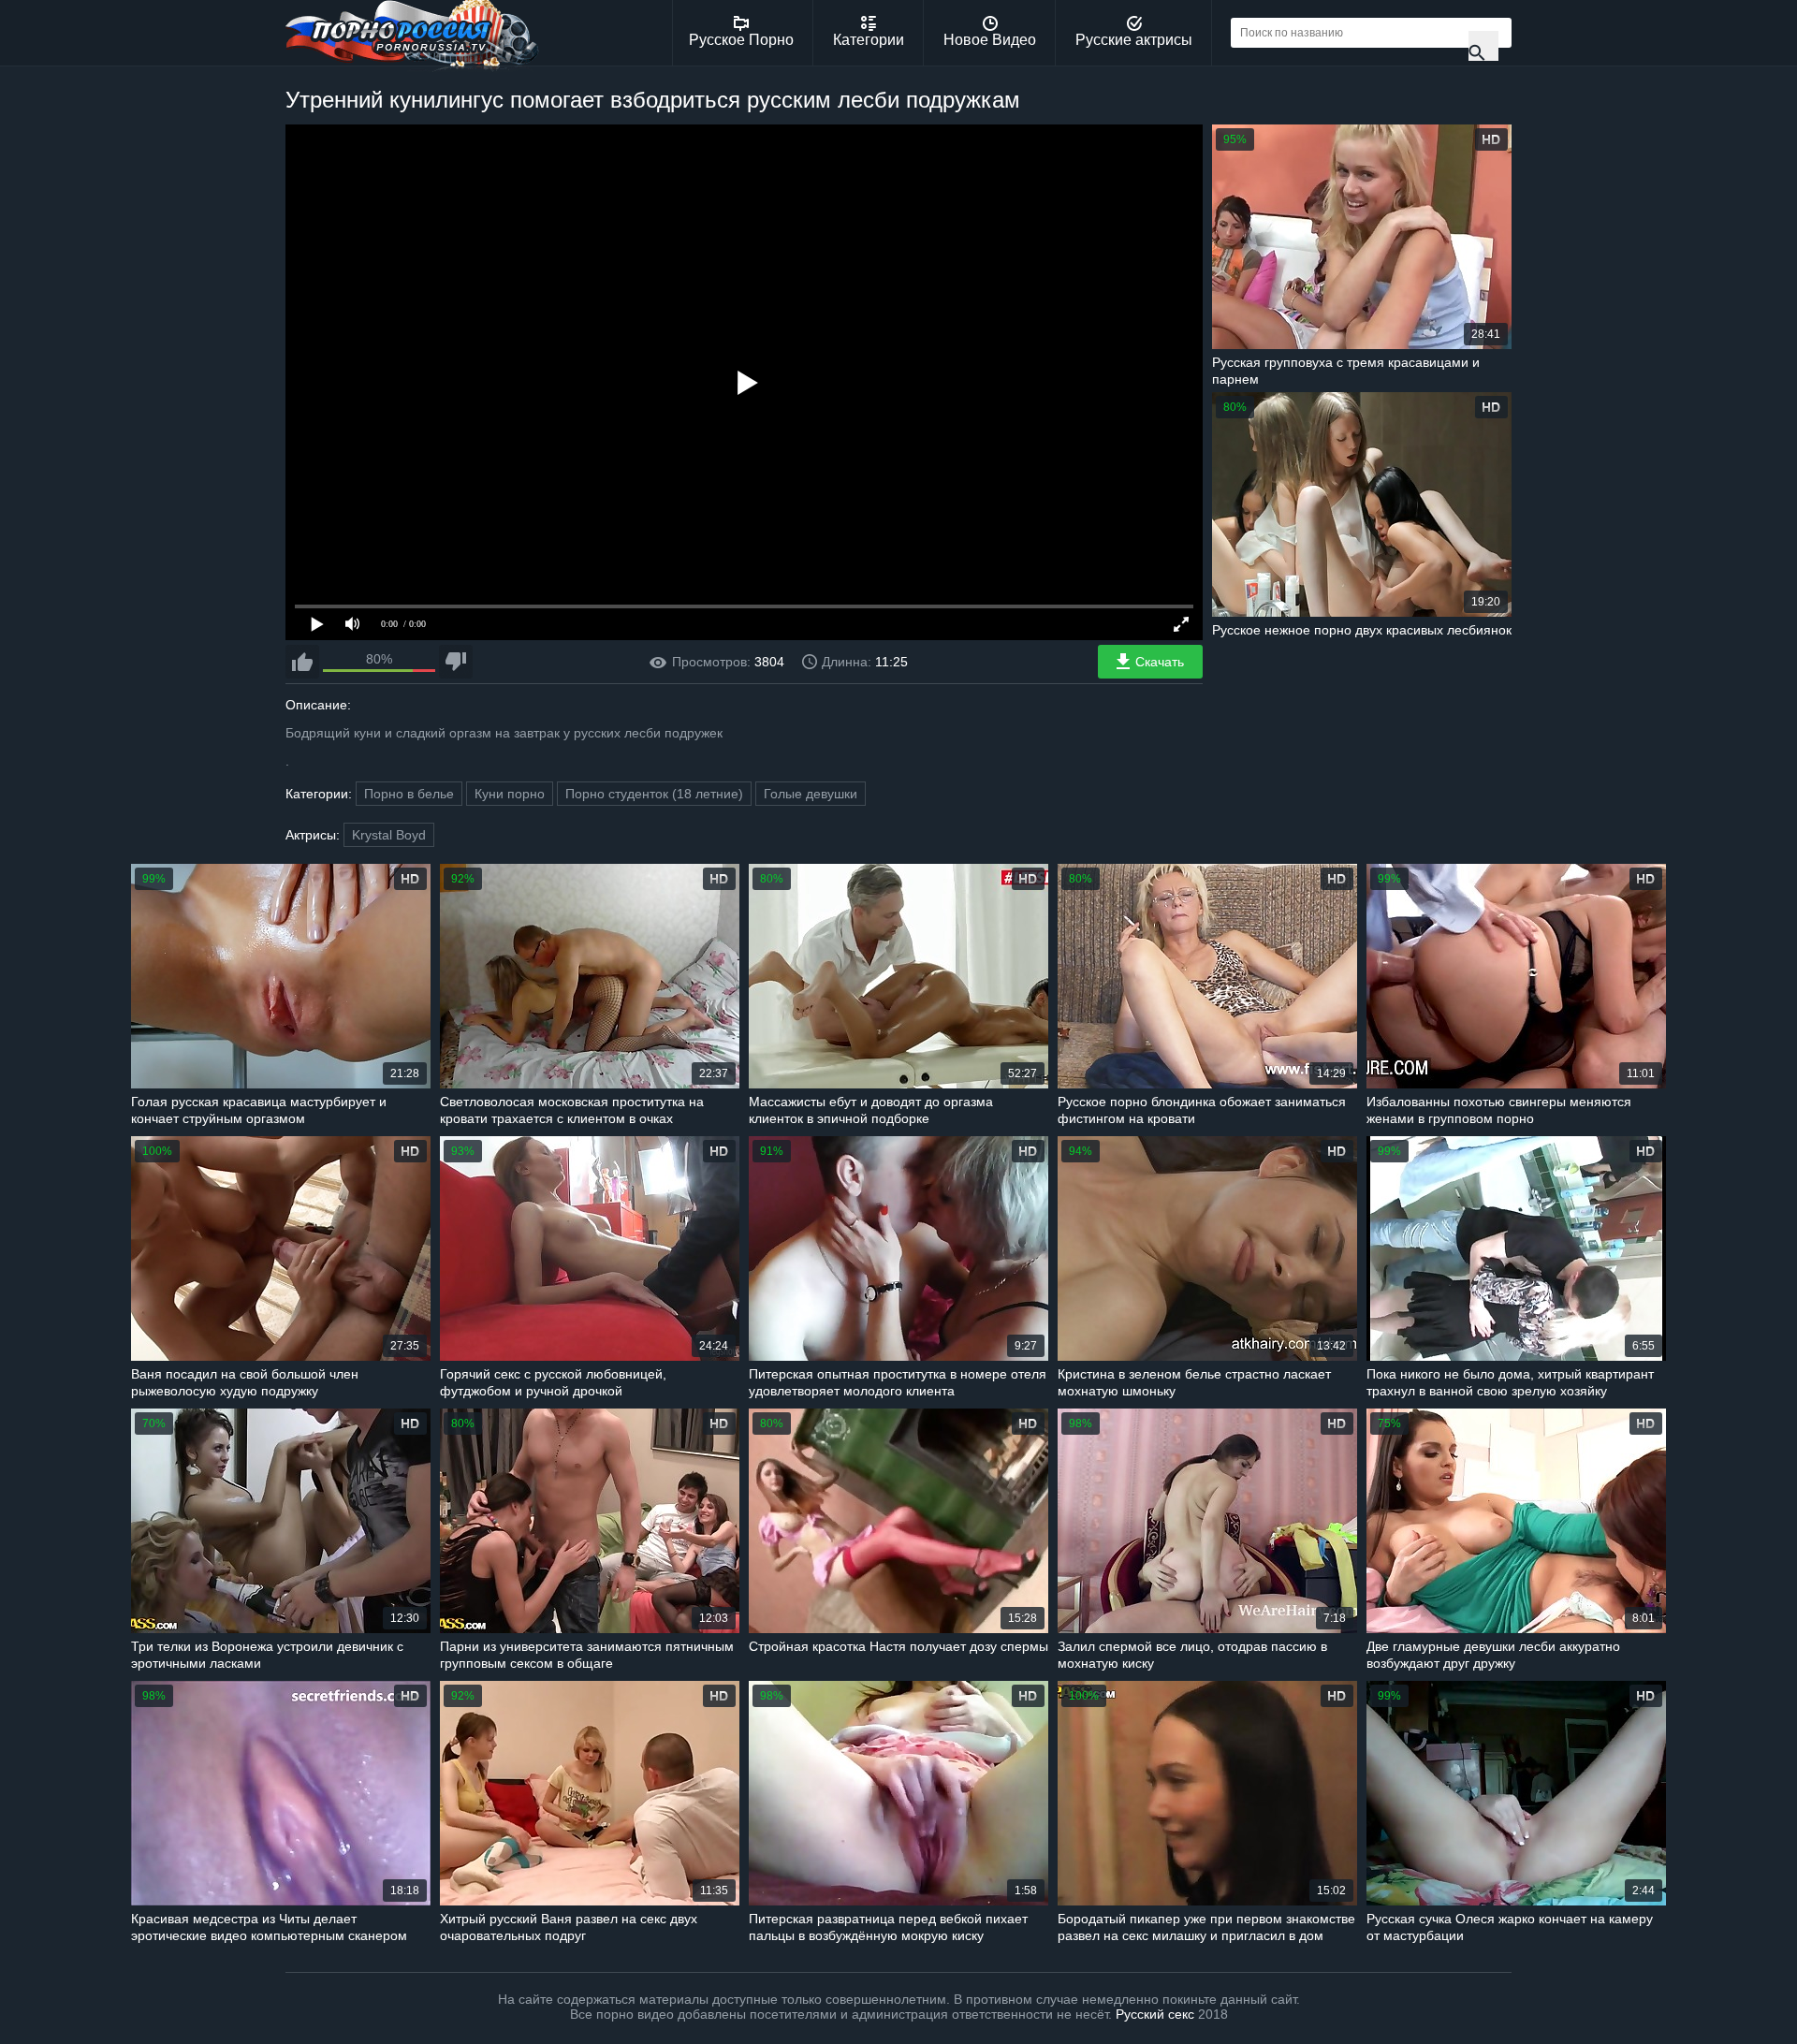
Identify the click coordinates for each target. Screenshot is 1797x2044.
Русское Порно (741, 40)
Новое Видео (990, 40)
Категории (869, 40)
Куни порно (510, 794)
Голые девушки (811, 794)
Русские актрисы (1134, 40)
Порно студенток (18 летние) (654, 794)
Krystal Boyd (389, 835)
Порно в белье (409, 794)
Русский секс (1155, 2014)
